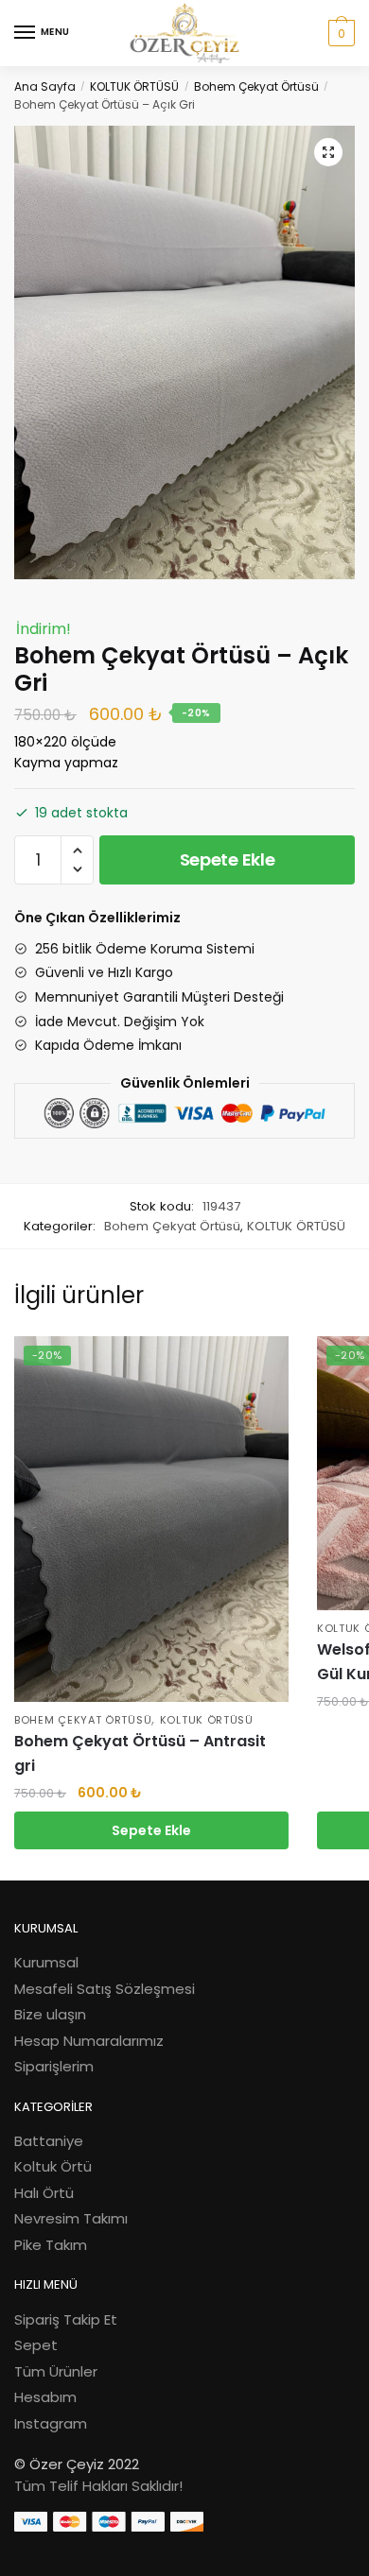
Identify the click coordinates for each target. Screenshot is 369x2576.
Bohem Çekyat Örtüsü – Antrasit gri (140, 1753)
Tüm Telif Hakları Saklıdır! (98, 2486)
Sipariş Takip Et (66, 2319)
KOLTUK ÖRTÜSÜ (134, 86)
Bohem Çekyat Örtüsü (256, 86)
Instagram (51, 2423)
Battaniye (49, 2141)
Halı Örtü (44, 2193)
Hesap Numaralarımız (89, 2041)
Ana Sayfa (45, 86)
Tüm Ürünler (56, 2371)
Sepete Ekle (228, 859)
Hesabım (45, 2397)
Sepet (36, 2345)
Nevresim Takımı (71, 2218)
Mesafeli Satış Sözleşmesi (105, 1989)
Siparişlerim (54, 2066)
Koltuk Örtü (53, 2166)
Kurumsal (46, 1962)
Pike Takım (51, 2245)
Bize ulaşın (50, 2014)
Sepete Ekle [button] (151, 1830)
